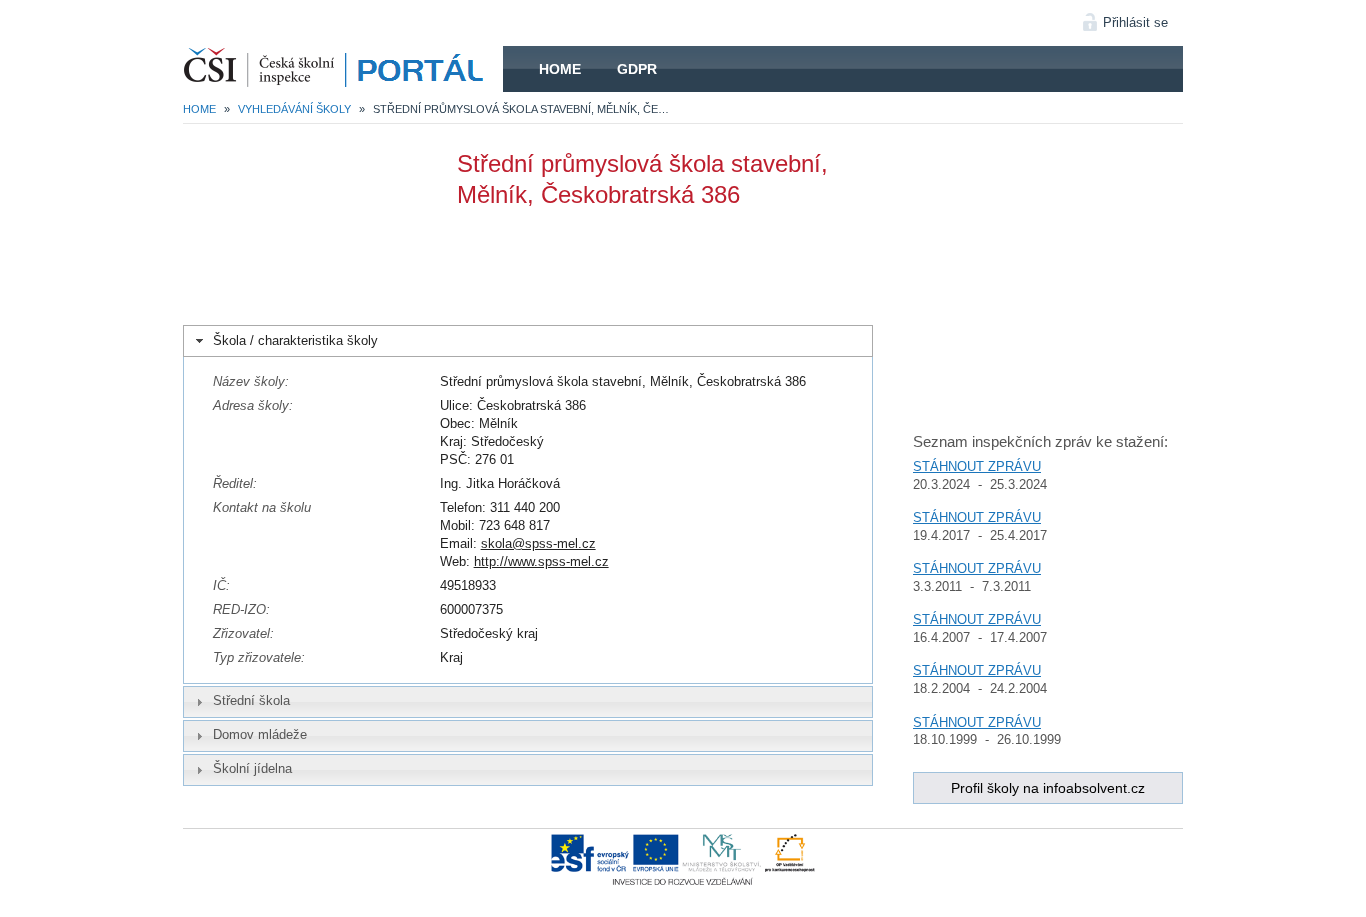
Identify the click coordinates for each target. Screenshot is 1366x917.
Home (560, 69)
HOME (343, 69)
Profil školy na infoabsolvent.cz (1048, 788)
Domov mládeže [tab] (260, 734)
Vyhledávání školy (294, 109)
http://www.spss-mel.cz (541, 561)
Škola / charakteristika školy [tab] (295, 340)
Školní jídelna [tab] (252, 768)
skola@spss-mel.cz (538, 543)
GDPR (637, 69)
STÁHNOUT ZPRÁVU (977, 466)
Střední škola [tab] (251, 700)
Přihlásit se (1135, 22)
